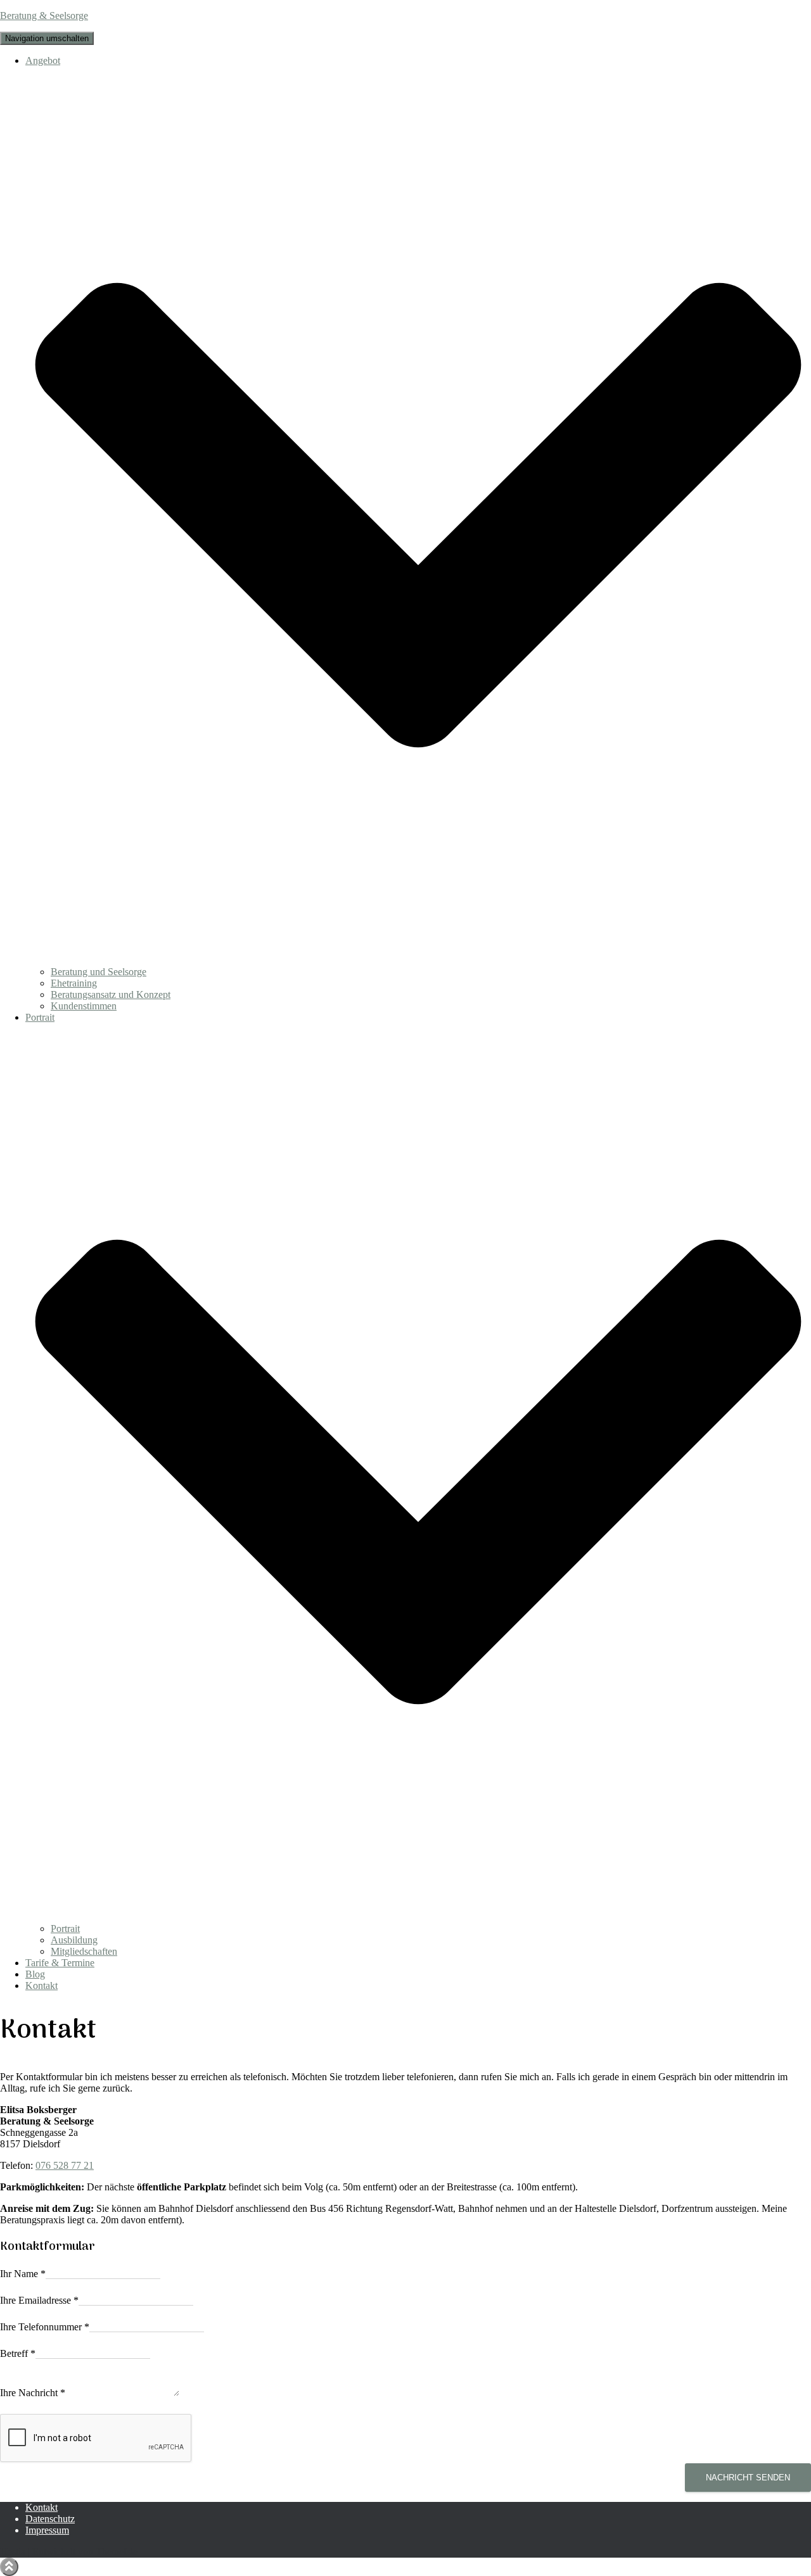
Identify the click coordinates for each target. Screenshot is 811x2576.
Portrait (65, 1929)
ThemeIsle (117, 2552)
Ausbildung (74, 1940)
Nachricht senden (748, 2478)
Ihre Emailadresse (39, 2300)
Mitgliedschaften (84, 1951)
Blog (35, 1974)
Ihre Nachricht (33, 2393)
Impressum (47, 2530)
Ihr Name (23, 2274)
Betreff (18, 2353)
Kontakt (42, 1986)
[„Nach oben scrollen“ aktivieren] (9, 2567)
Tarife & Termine (60, 1963)
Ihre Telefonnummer (45, 2327)
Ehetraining (74, 983)
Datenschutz (50, 2519)
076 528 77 (60, 2165)
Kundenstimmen (84, 1006)
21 (89, 2165)
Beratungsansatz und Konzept (111, 994)
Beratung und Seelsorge (99, 972)
